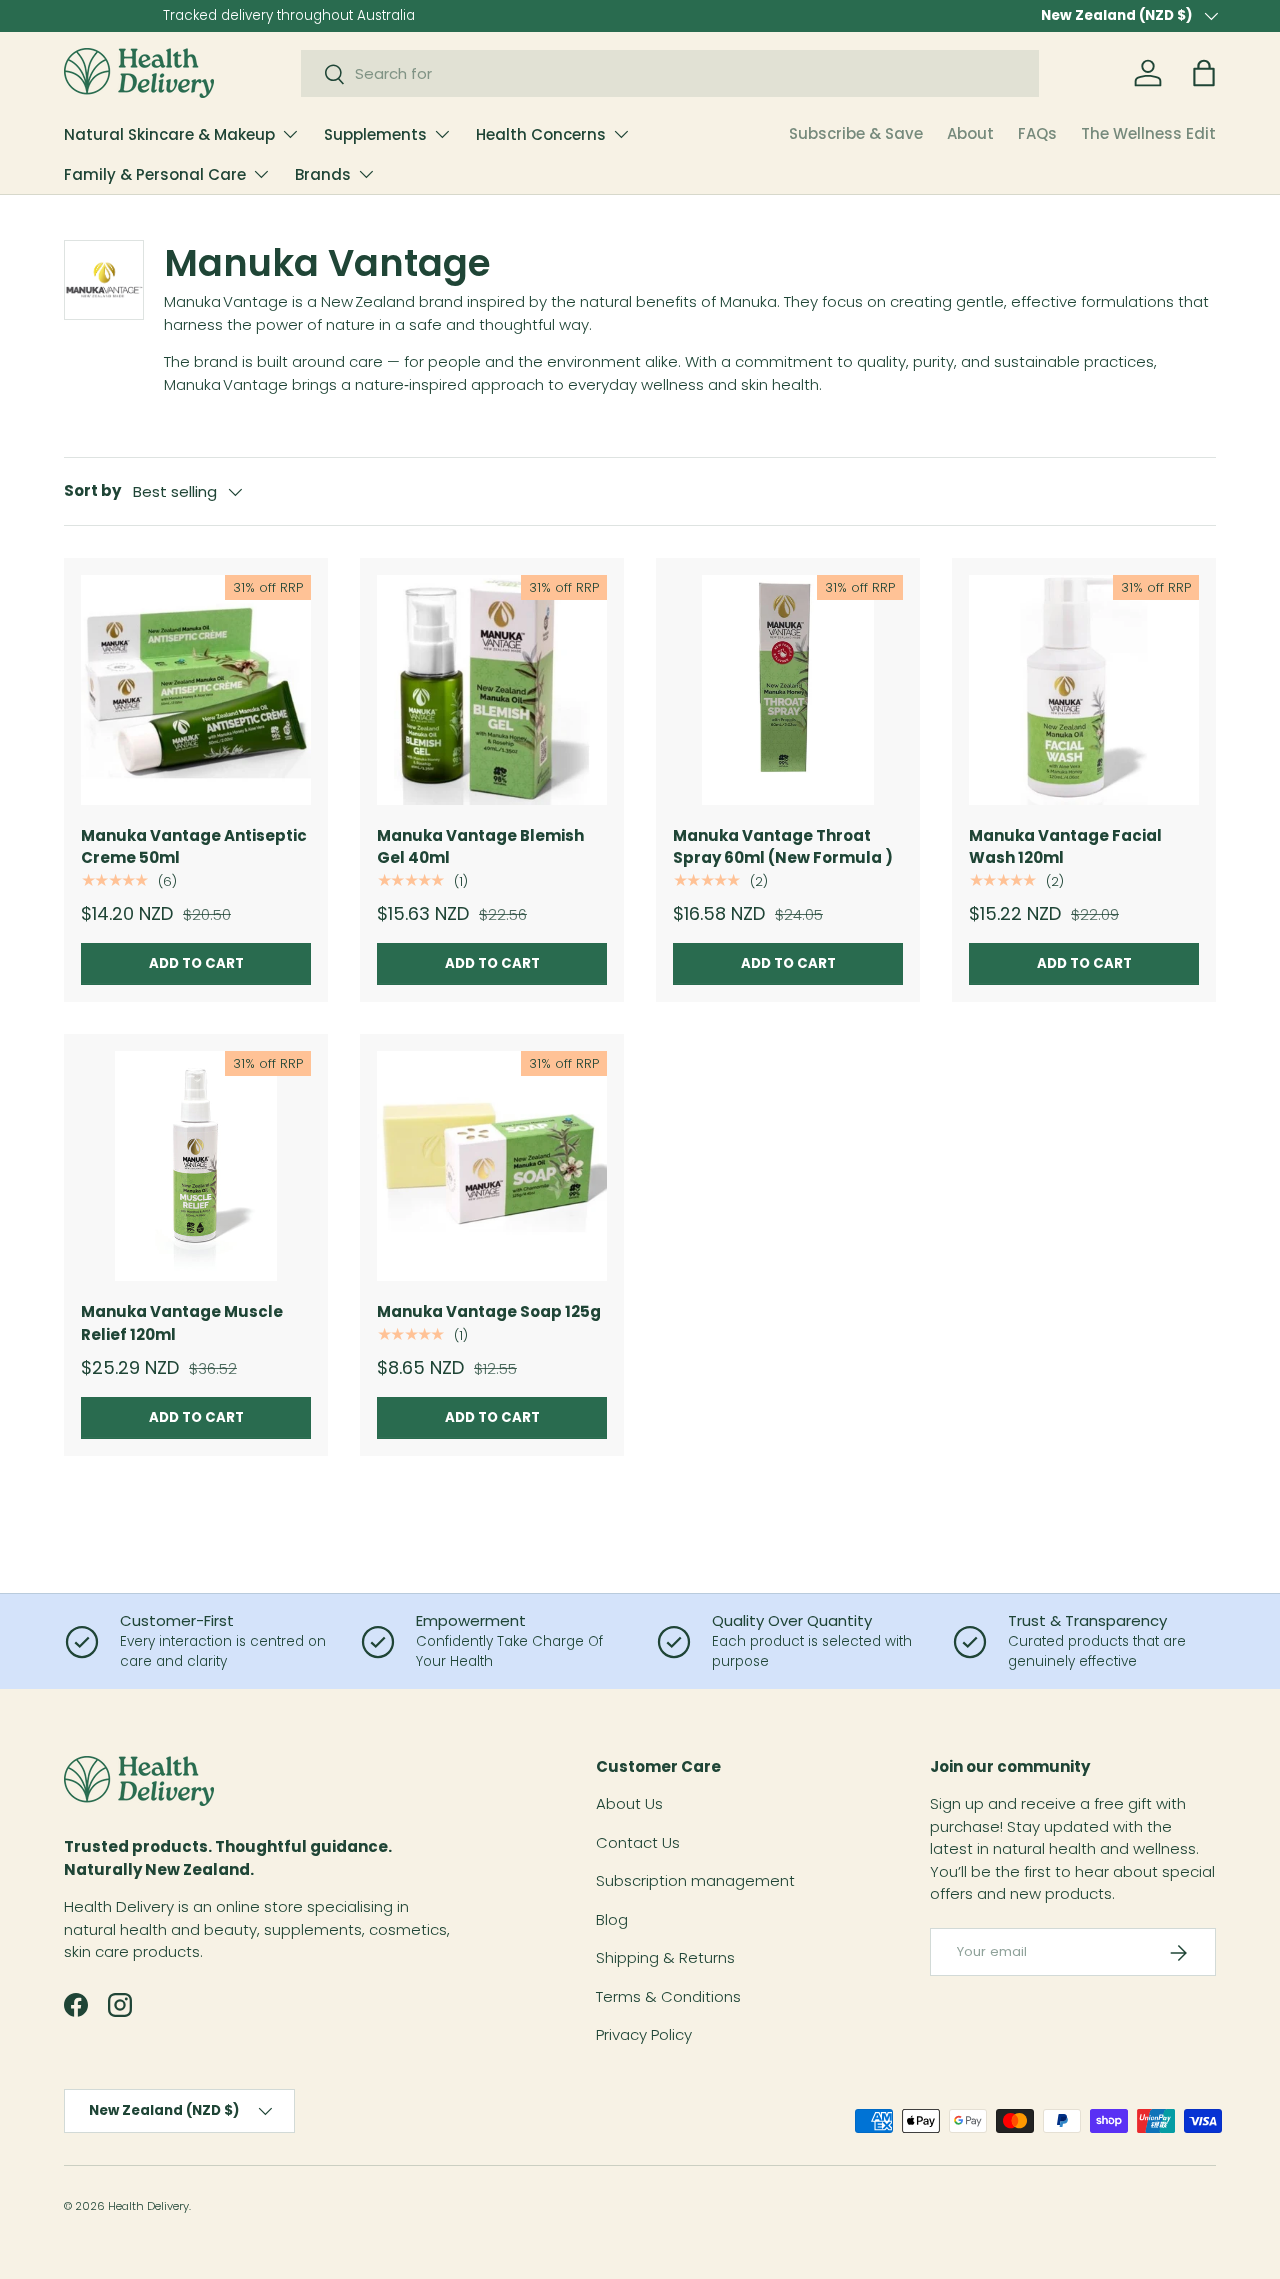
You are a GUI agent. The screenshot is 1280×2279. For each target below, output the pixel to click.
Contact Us (638, 1842)
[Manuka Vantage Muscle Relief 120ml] (196, 1166)
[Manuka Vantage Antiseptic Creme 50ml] (196, 690)
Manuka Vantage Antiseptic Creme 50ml (194, 847)
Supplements (375, 134)
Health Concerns (541, 134)
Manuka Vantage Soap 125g (489, 1311)
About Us (629, 1804)
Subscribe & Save (856, 133)
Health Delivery (148, 2206)
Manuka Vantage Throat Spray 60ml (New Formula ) (783, 847)
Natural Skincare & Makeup (169, 134)
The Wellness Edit (1148, 133)
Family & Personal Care (155, 174)
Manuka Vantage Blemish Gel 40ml (480, 847)
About (970, 133)
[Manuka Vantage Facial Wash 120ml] (1084, 690)
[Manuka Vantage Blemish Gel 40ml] (492, 690)
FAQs (1037, 133)
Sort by (92, 490)
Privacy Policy (644, 2035)
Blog (612, 1919)
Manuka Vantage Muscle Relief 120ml (182, 1323)
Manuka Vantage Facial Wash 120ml (1065, 847)
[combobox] (670, 73)
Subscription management (695, 1881)
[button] (1204, 73)
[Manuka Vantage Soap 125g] (492, 1166)
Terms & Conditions (668, 1996)
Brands (323, 174)
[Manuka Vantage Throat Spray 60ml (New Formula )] (788, 690)
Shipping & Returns (665, 1958)
